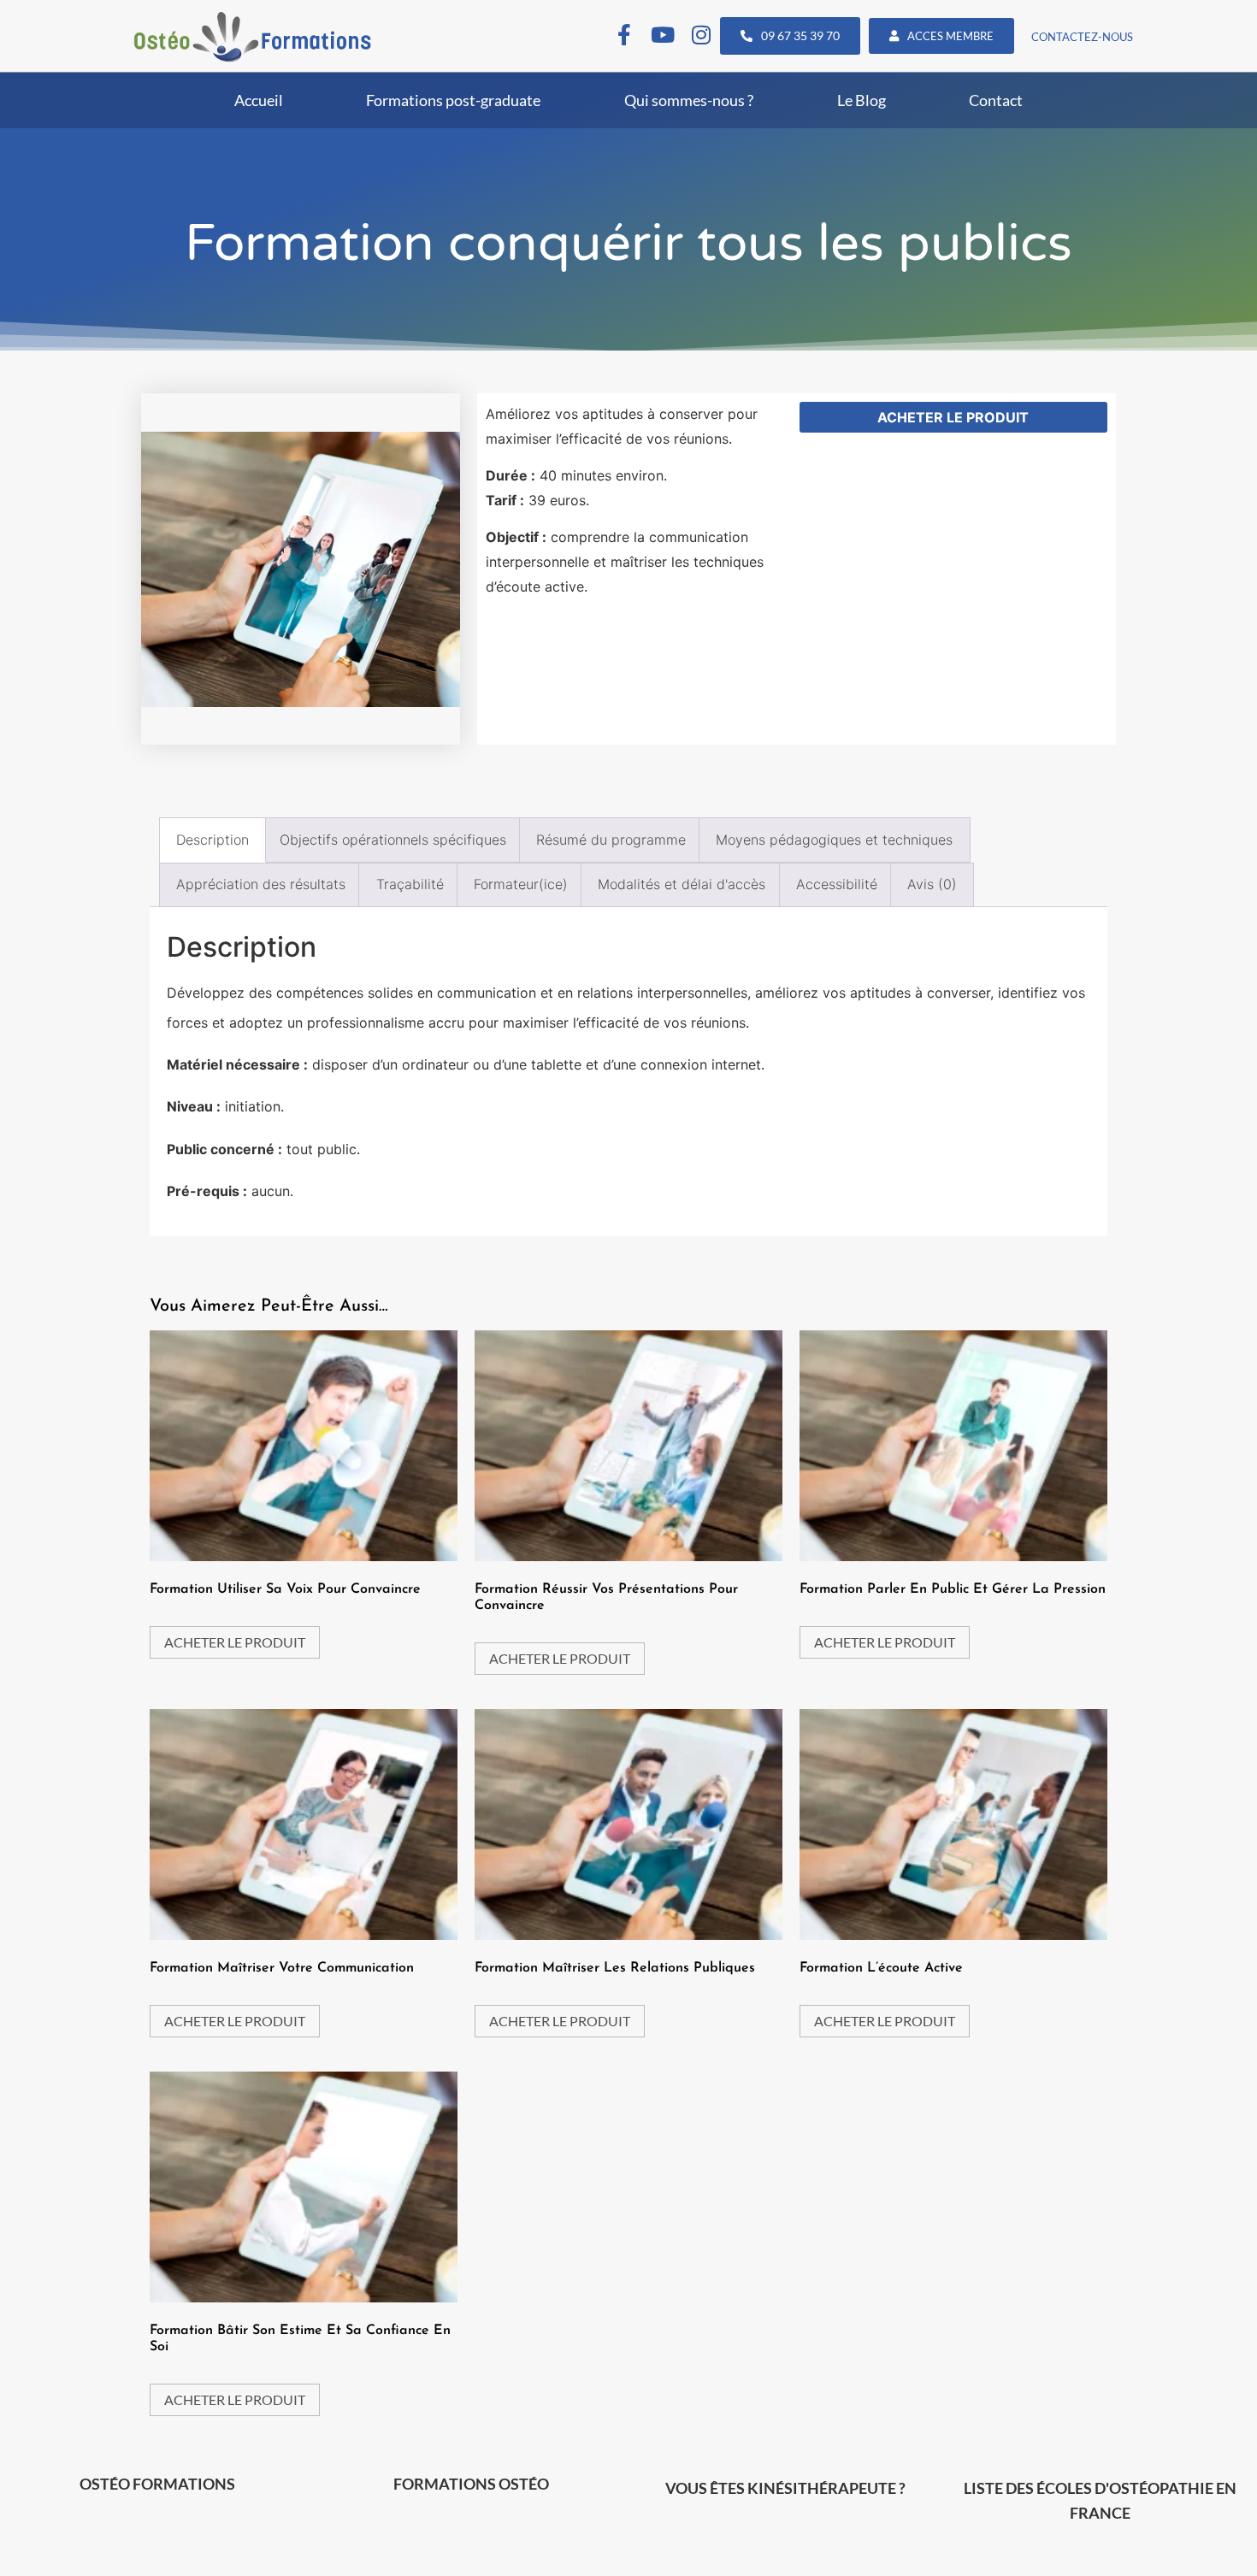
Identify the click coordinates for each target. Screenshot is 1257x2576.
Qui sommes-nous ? (689, 100)
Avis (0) (932, 884)
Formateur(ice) (521, 884)
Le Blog (862, 100)
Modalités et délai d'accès (682, 884)
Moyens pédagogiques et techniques (834, 840)
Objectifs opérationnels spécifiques (393, 840)
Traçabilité (410, 884)
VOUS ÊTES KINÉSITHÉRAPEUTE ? (785, 2488)
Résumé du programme (611, 840)
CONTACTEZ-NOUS (1082, 37)
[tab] (212, 840)
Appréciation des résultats (261, 884)
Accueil (259, 100)
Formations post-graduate (453, 100)
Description (212, 840)
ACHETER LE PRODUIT (953, 417)
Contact (996, 100)
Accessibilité (837, 884)
